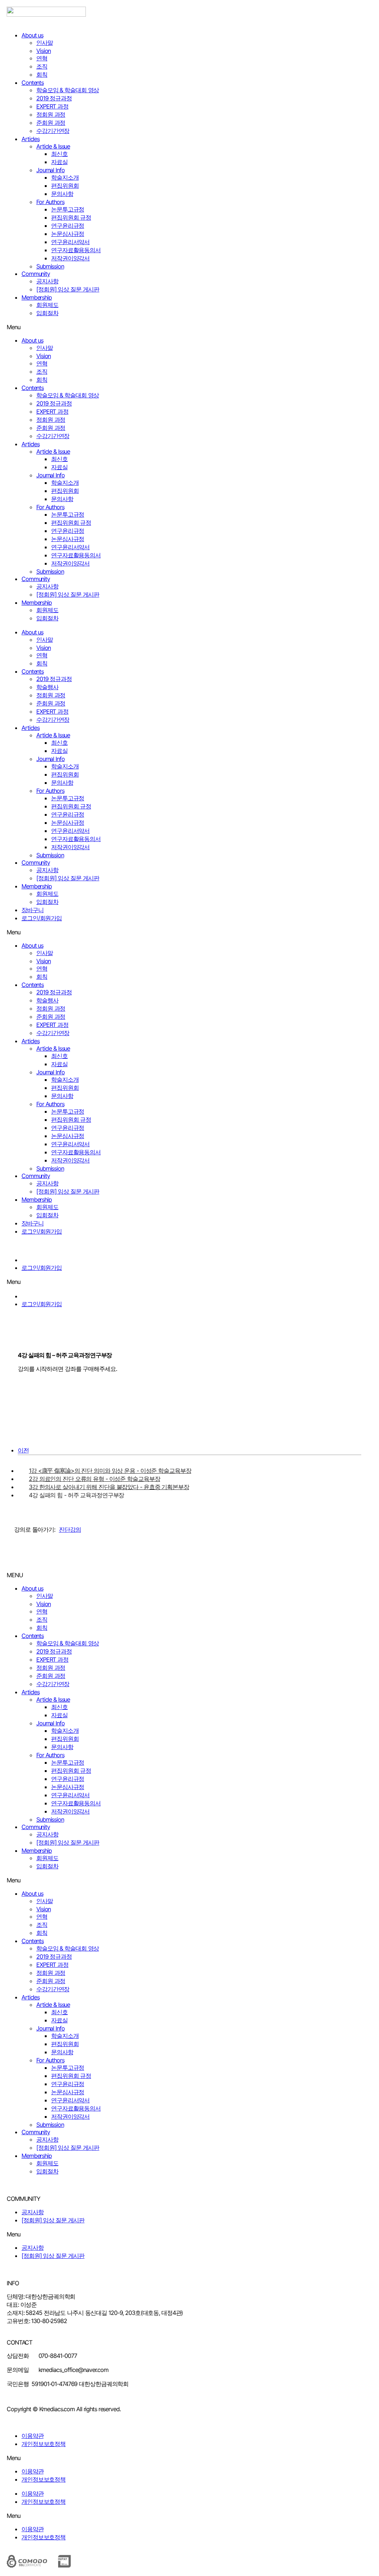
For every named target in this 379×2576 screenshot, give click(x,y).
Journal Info (51, 170)
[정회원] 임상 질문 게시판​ (68, 289)
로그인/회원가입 (42, 918)
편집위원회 (65, 186)
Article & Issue (53, 146)
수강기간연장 (53, 131)
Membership (37, 297)
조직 (42, 66)
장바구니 (33, 910)
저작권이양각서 (70, 258)
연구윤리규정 (68, 226)
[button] (189, 327)
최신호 (59, 154)
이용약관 (33, 2436)
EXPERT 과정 (52, 106)
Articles (31, 139)
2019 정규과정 (54, 98)
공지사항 (47, 281)
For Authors (50, 202)
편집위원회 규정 (71, 217)
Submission (50, 266)
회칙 (42, 74)
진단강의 (70, 1529)
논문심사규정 (68, 234)
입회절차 (47, 313)
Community (36, 274)
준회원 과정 (51, 123)
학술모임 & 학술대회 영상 (68, 90)
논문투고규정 (68, 209)
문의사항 (62, 194)
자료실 (59, 162)
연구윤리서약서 (70, 242)
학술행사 (47, 687)
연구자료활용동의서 (76, 250)
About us (32, 35)
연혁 (42, 58)
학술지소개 (65, 177)
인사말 (45, 43)
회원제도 (47, 305)
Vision (43, 51)
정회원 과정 (51, 114)
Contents (33, 83)
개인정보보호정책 (43, 2444)
